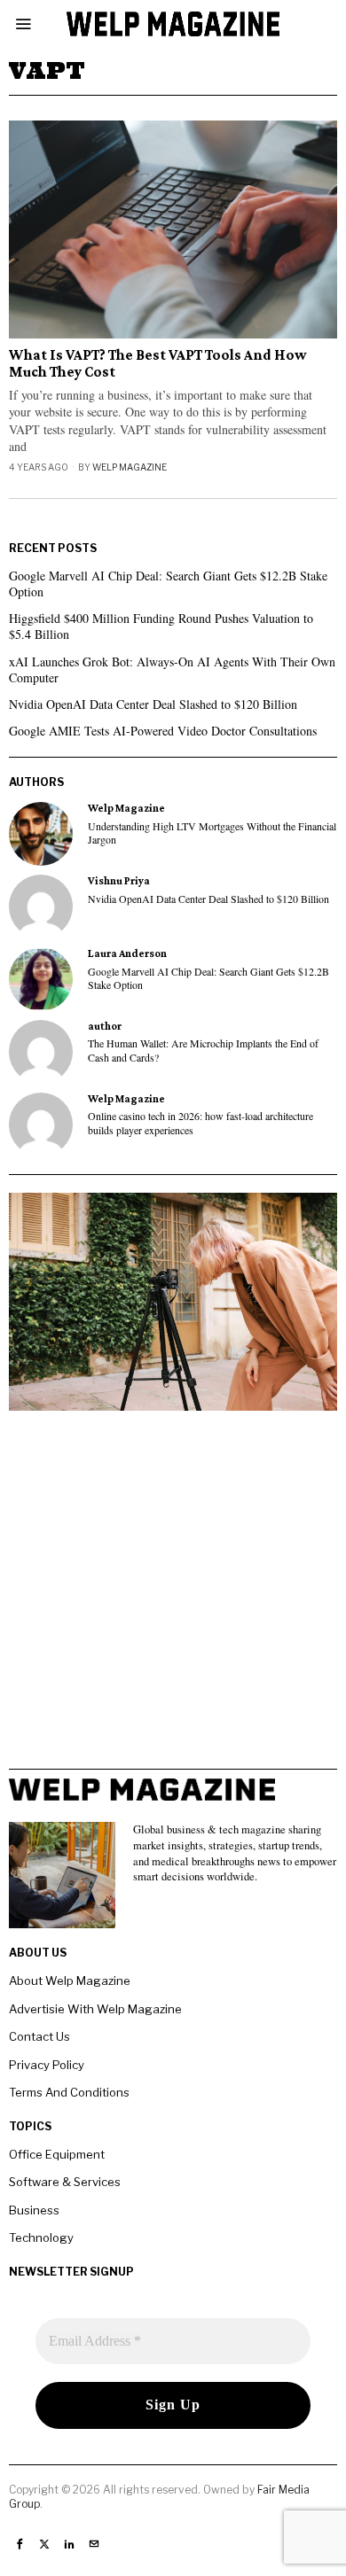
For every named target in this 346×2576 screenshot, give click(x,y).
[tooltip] (41, 834)
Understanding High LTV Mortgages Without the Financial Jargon (212, 833)
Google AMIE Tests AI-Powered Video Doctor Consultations (163, 731)
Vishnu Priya (119, 881)
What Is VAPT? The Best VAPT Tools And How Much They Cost (158, 364)
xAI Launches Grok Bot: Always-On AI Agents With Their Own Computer (172, 669)
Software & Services (65, 2182)
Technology (41, 2237)
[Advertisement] (173, 1596)
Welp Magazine (130, 467)
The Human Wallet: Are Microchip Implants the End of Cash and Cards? (203, 1050)
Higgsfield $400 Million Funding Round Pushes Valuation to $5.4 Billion (161, 626)
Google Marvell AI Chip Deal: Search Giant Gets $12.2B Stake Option (168, 584)
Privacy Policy (47, 2065)
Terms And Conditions (69, 2092)
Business (34, 2210)
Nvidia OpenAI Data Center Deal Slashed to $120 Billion (153, 704)
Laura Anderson (127, 953)
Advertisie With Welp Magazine (95, 2009)
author (105, 1026)
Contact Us (39, 2036)
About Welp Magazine (70, 1981)
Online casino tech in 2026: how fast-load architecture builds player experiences (201, 1123)
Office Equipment (57, 2154)
